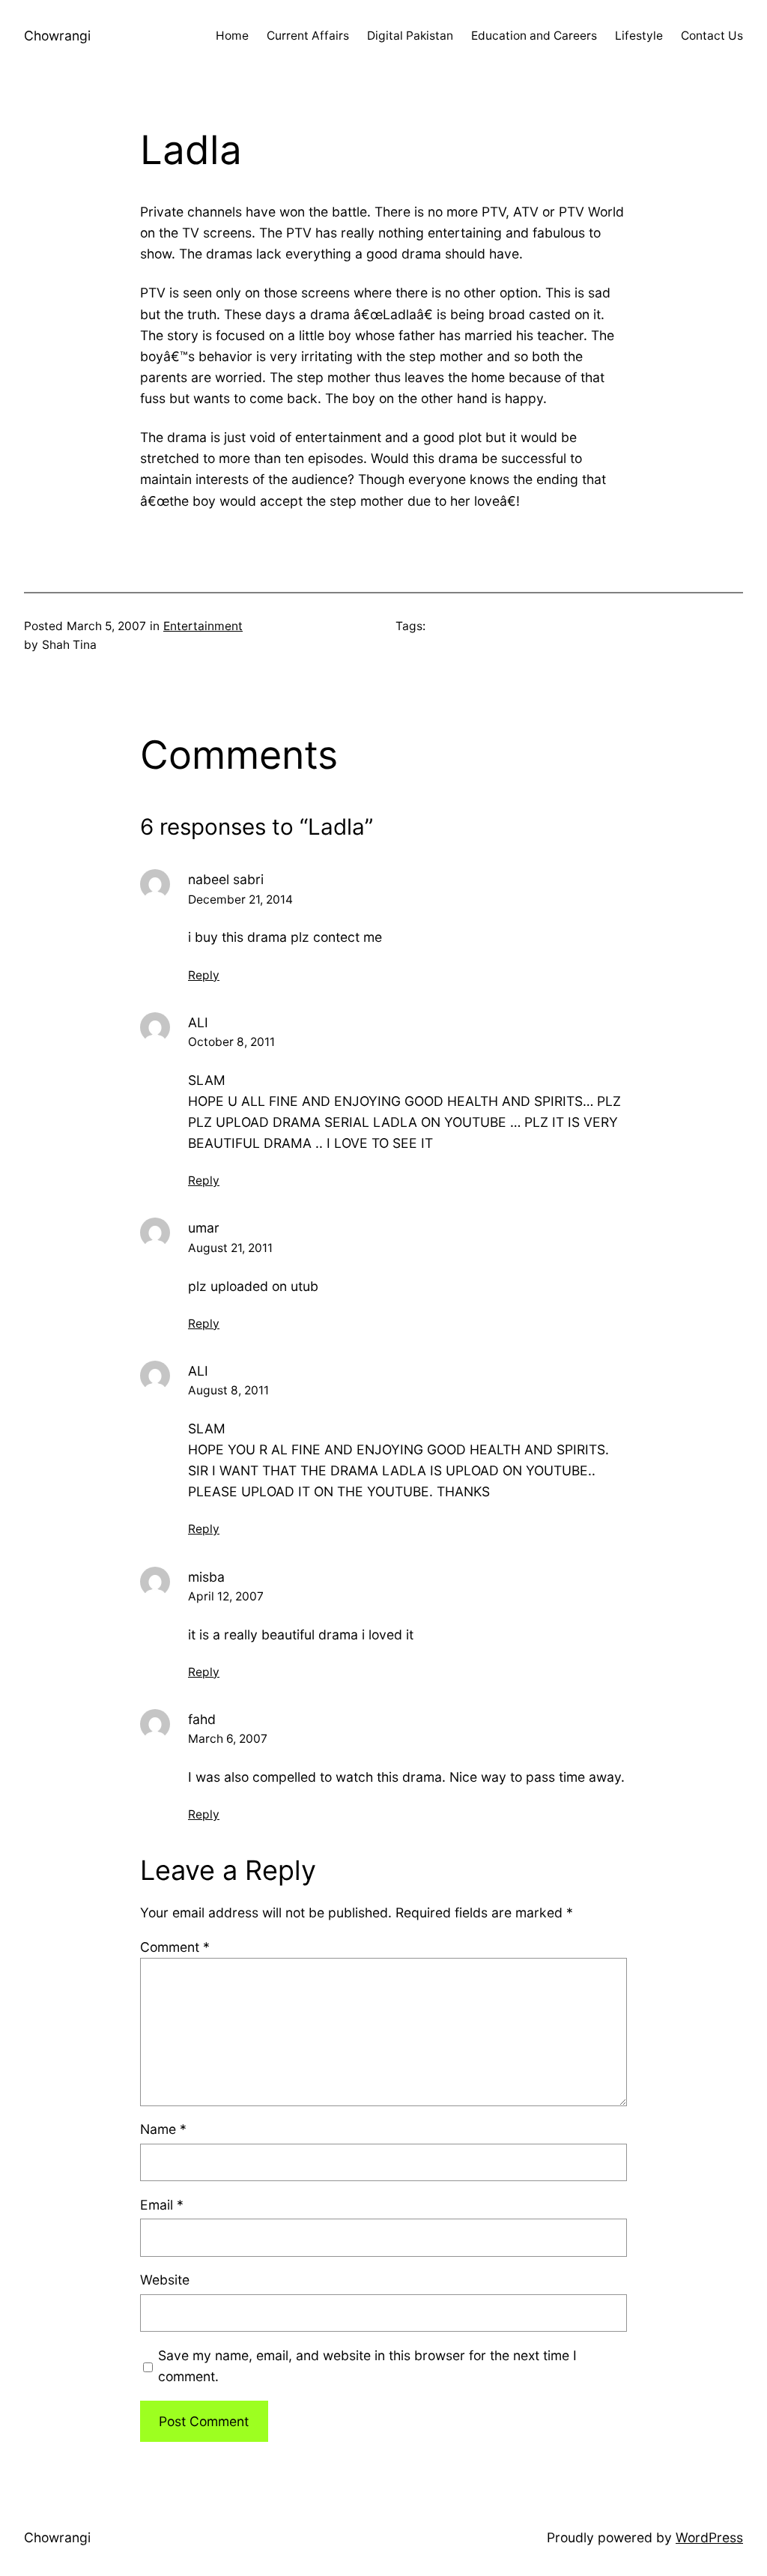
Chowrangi (57, 36)
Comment (175, 1947)
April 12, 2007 (226, 1596)
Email (162, 2205)
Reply (204, 975)
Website (165, 2280)
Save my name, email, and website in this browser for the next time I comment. (367, 2366)
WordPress (709, 2537)
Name (163, 2129)
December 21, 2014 (240, 900)
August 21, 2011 (230, 1248)
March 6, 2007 (228, 1739)
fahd (202, 1719)
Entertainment (203, 626)
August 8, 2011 (228, 1390)
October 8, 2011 (231, 1042)
